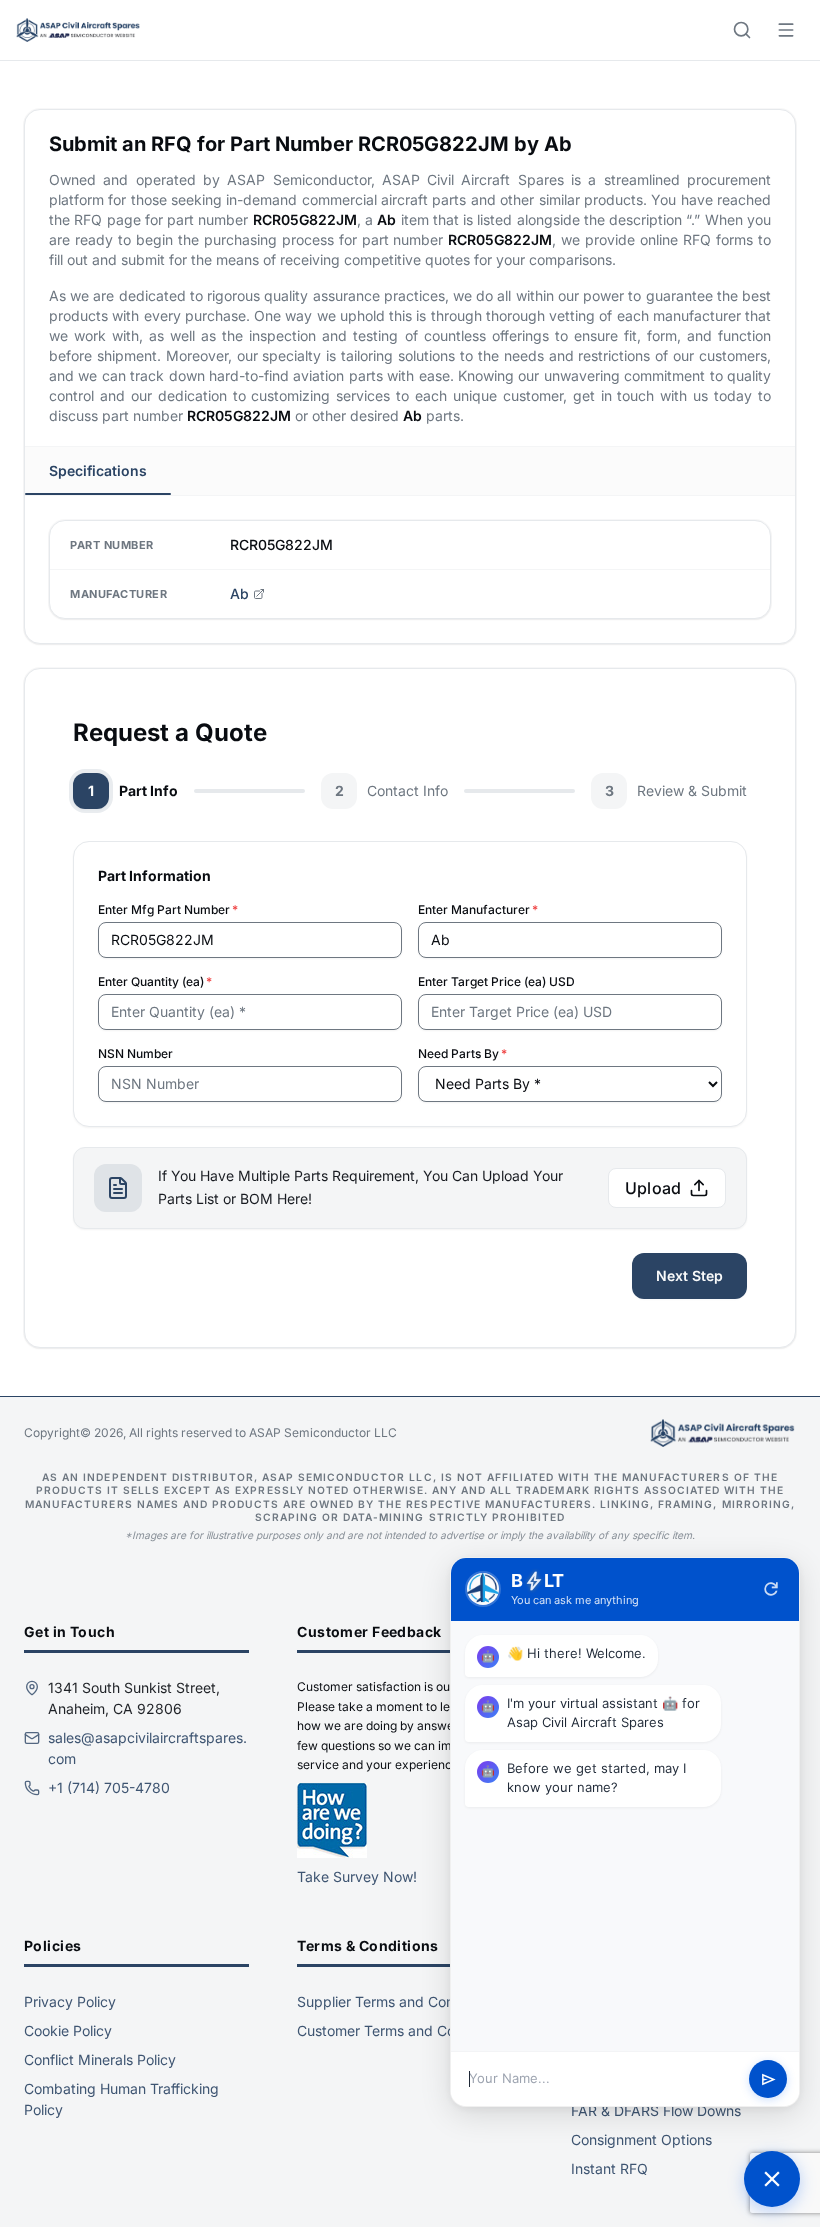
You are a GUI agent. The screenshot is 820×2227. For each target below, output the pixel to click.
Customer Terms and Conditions (401, 2030)
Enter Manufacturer (478, 909)
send (768, 2079)
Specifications (98, 470)
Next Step (689, 1275)
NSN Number (135, 1053)
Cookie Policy (68, 2030)
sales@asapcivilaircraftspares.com (147, 1748)
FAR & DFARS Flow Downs (656, 2110)
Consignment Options (641, 2139)
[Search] (742, 30)
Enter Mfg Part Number (168, 909)
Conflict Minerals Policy (100, 2059)
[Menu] (786, 30)
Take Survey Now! (357, 1876)
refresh (771, 1589)
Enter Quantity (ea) (155, 981)
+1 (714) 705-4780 (109, 1787)
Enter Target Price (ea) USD (496, 981)
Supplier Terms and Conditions (397, 2001)
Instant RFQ (609, 2168)
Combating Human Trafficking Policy (121, 2099)
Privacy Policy (70, 2001)
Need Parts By (462, 1053)
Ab (239, 593)
